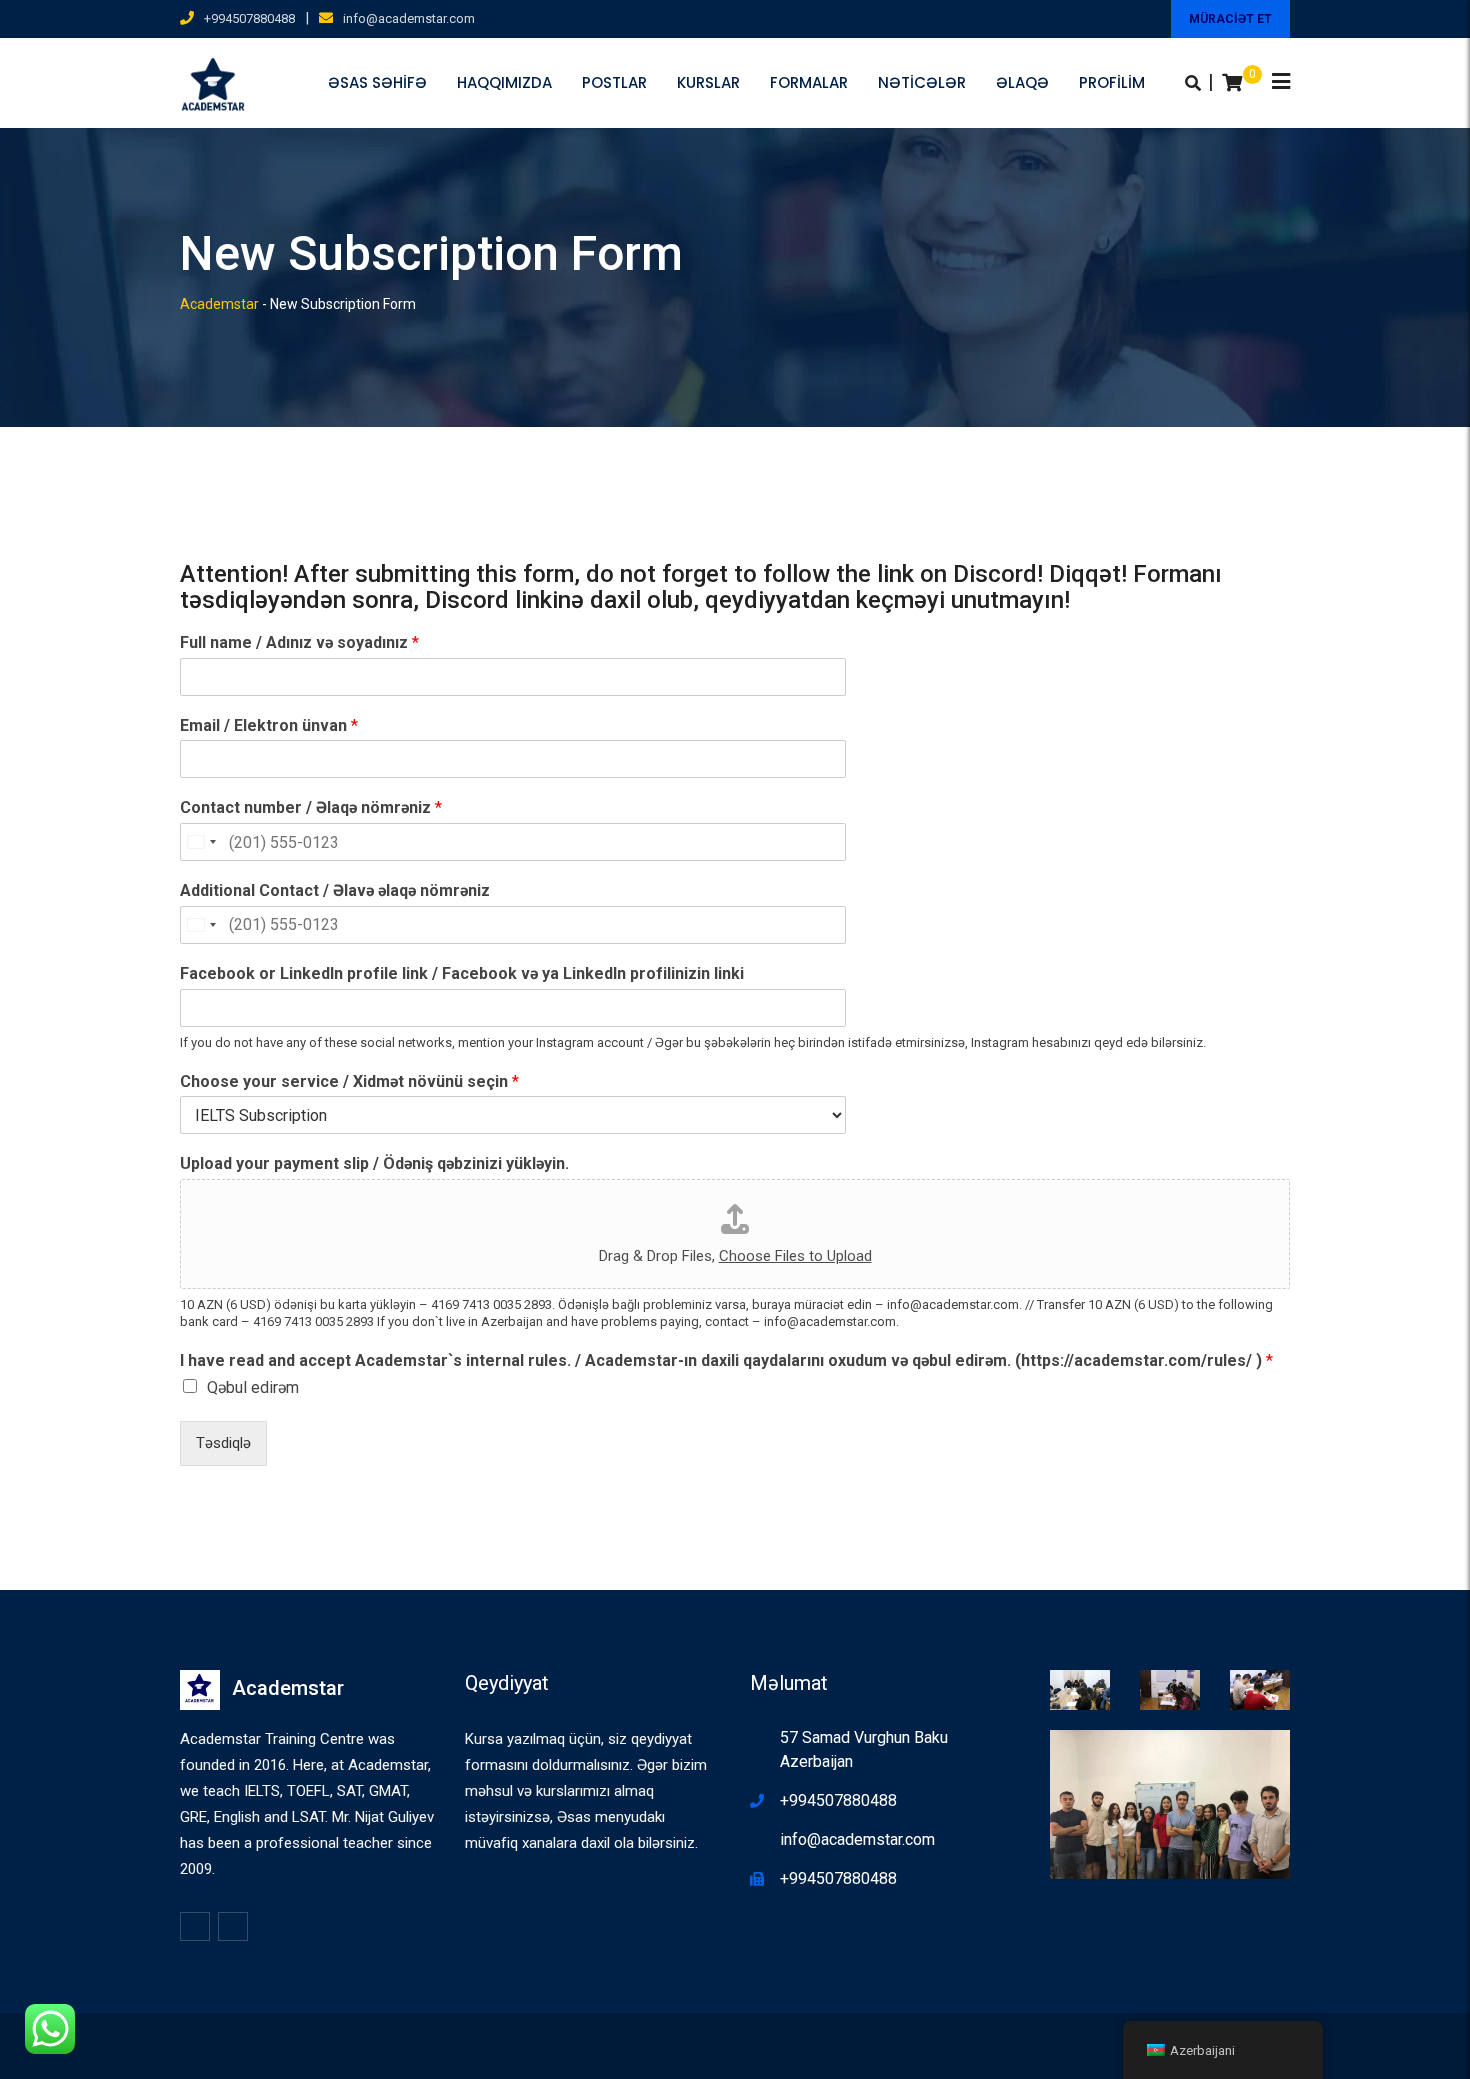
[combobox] (201, 842)
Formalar (809, 82)
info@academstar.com (409, 18)
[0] (1232, 83)
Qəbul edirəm (253, 1387)
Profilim (1112, 82)
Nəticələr (922, 82)
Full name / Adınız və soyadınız (299, 642)
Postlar (614, 82)
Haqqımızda (504, 82)
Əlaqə (1022, 82)
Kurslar (708, 82)
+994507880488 (249, 18)
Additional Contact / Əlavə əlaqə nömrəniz (335, 890)
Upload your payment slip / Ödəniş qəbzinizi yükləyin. (374, 1163)
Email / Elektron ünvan (269, 725)
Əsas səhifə (377, 82)
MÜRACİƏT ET (1230, 19)
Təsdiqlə (223, 1443)
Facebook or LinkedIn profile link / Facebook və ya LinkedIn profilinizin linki (462, 973)
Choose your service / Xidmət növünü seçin (349, 1081)
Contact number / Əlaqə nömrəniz (311, 807)
